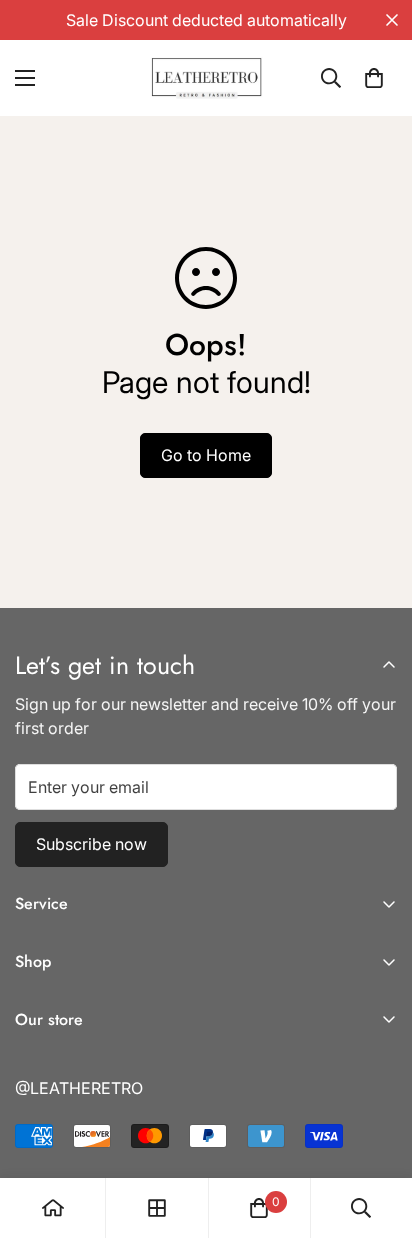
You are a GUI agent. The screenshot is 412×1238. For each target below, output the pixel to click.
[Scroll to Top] (376, 1132)
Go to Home (206, 455)
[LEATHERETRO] (206, 78)
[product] (53, 1208)
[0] (374, 78)
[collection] (157, 1208)
